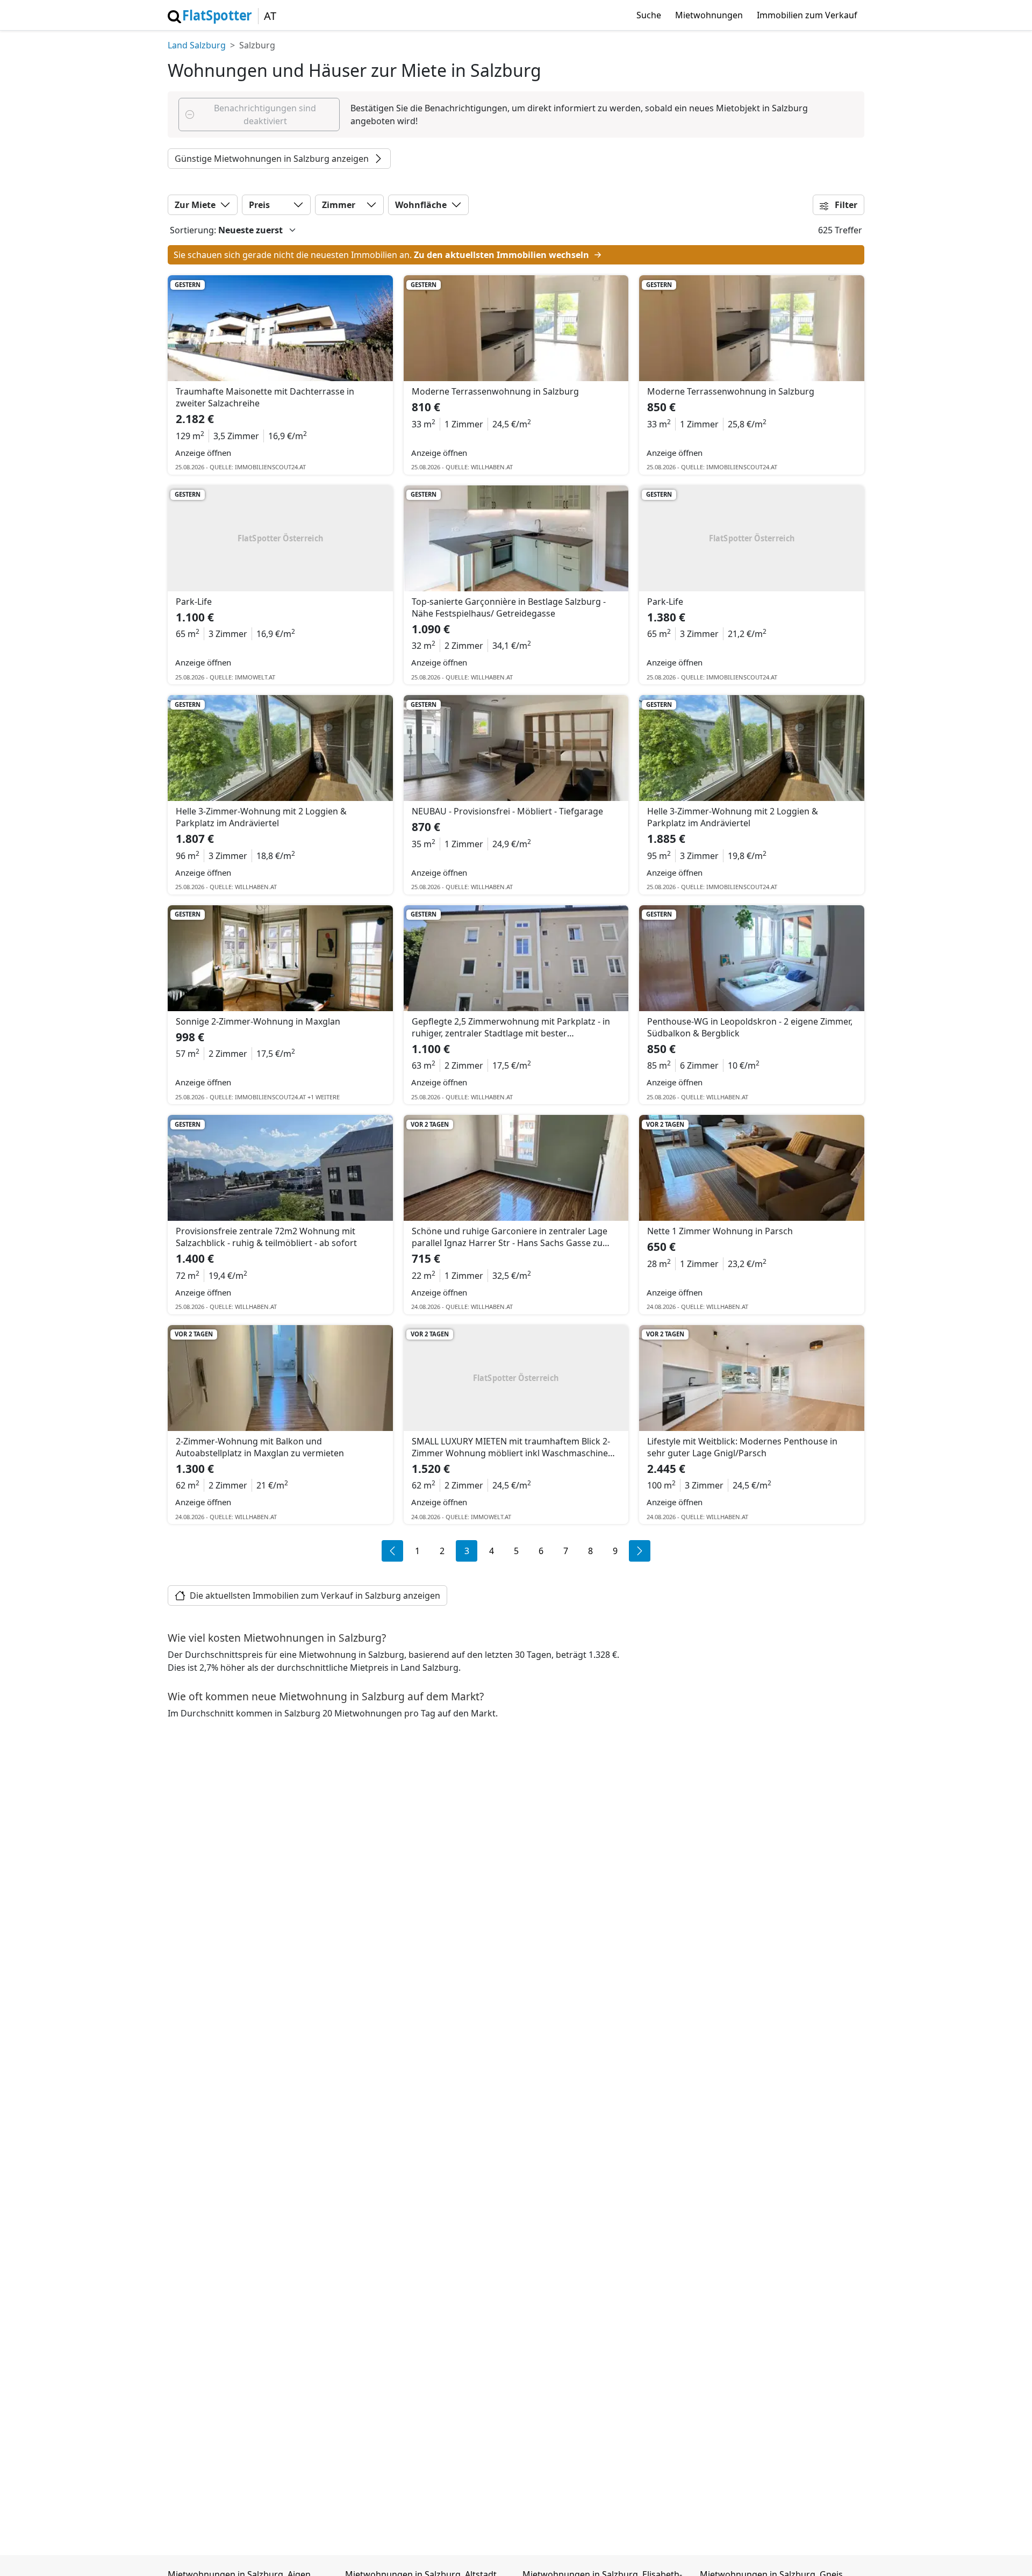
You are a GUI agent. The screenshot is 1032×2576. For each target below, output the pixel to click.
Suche (649, 15)
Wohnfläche (421, 205)
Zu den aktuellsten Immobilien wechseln (503, 255)
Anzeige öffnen (203, 453)
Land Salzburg (197, 45)
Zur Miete (195, 205)
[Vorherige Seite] (392, 1551)
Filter (845, 205)
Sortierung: (193, 230)
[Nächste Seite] (640, 1551)
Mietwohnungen (709, 15)
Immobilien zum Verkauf (807, 15)
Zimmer (339, 205)
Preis (259, 205)
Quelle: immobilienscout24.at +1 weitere (275, 1097)
